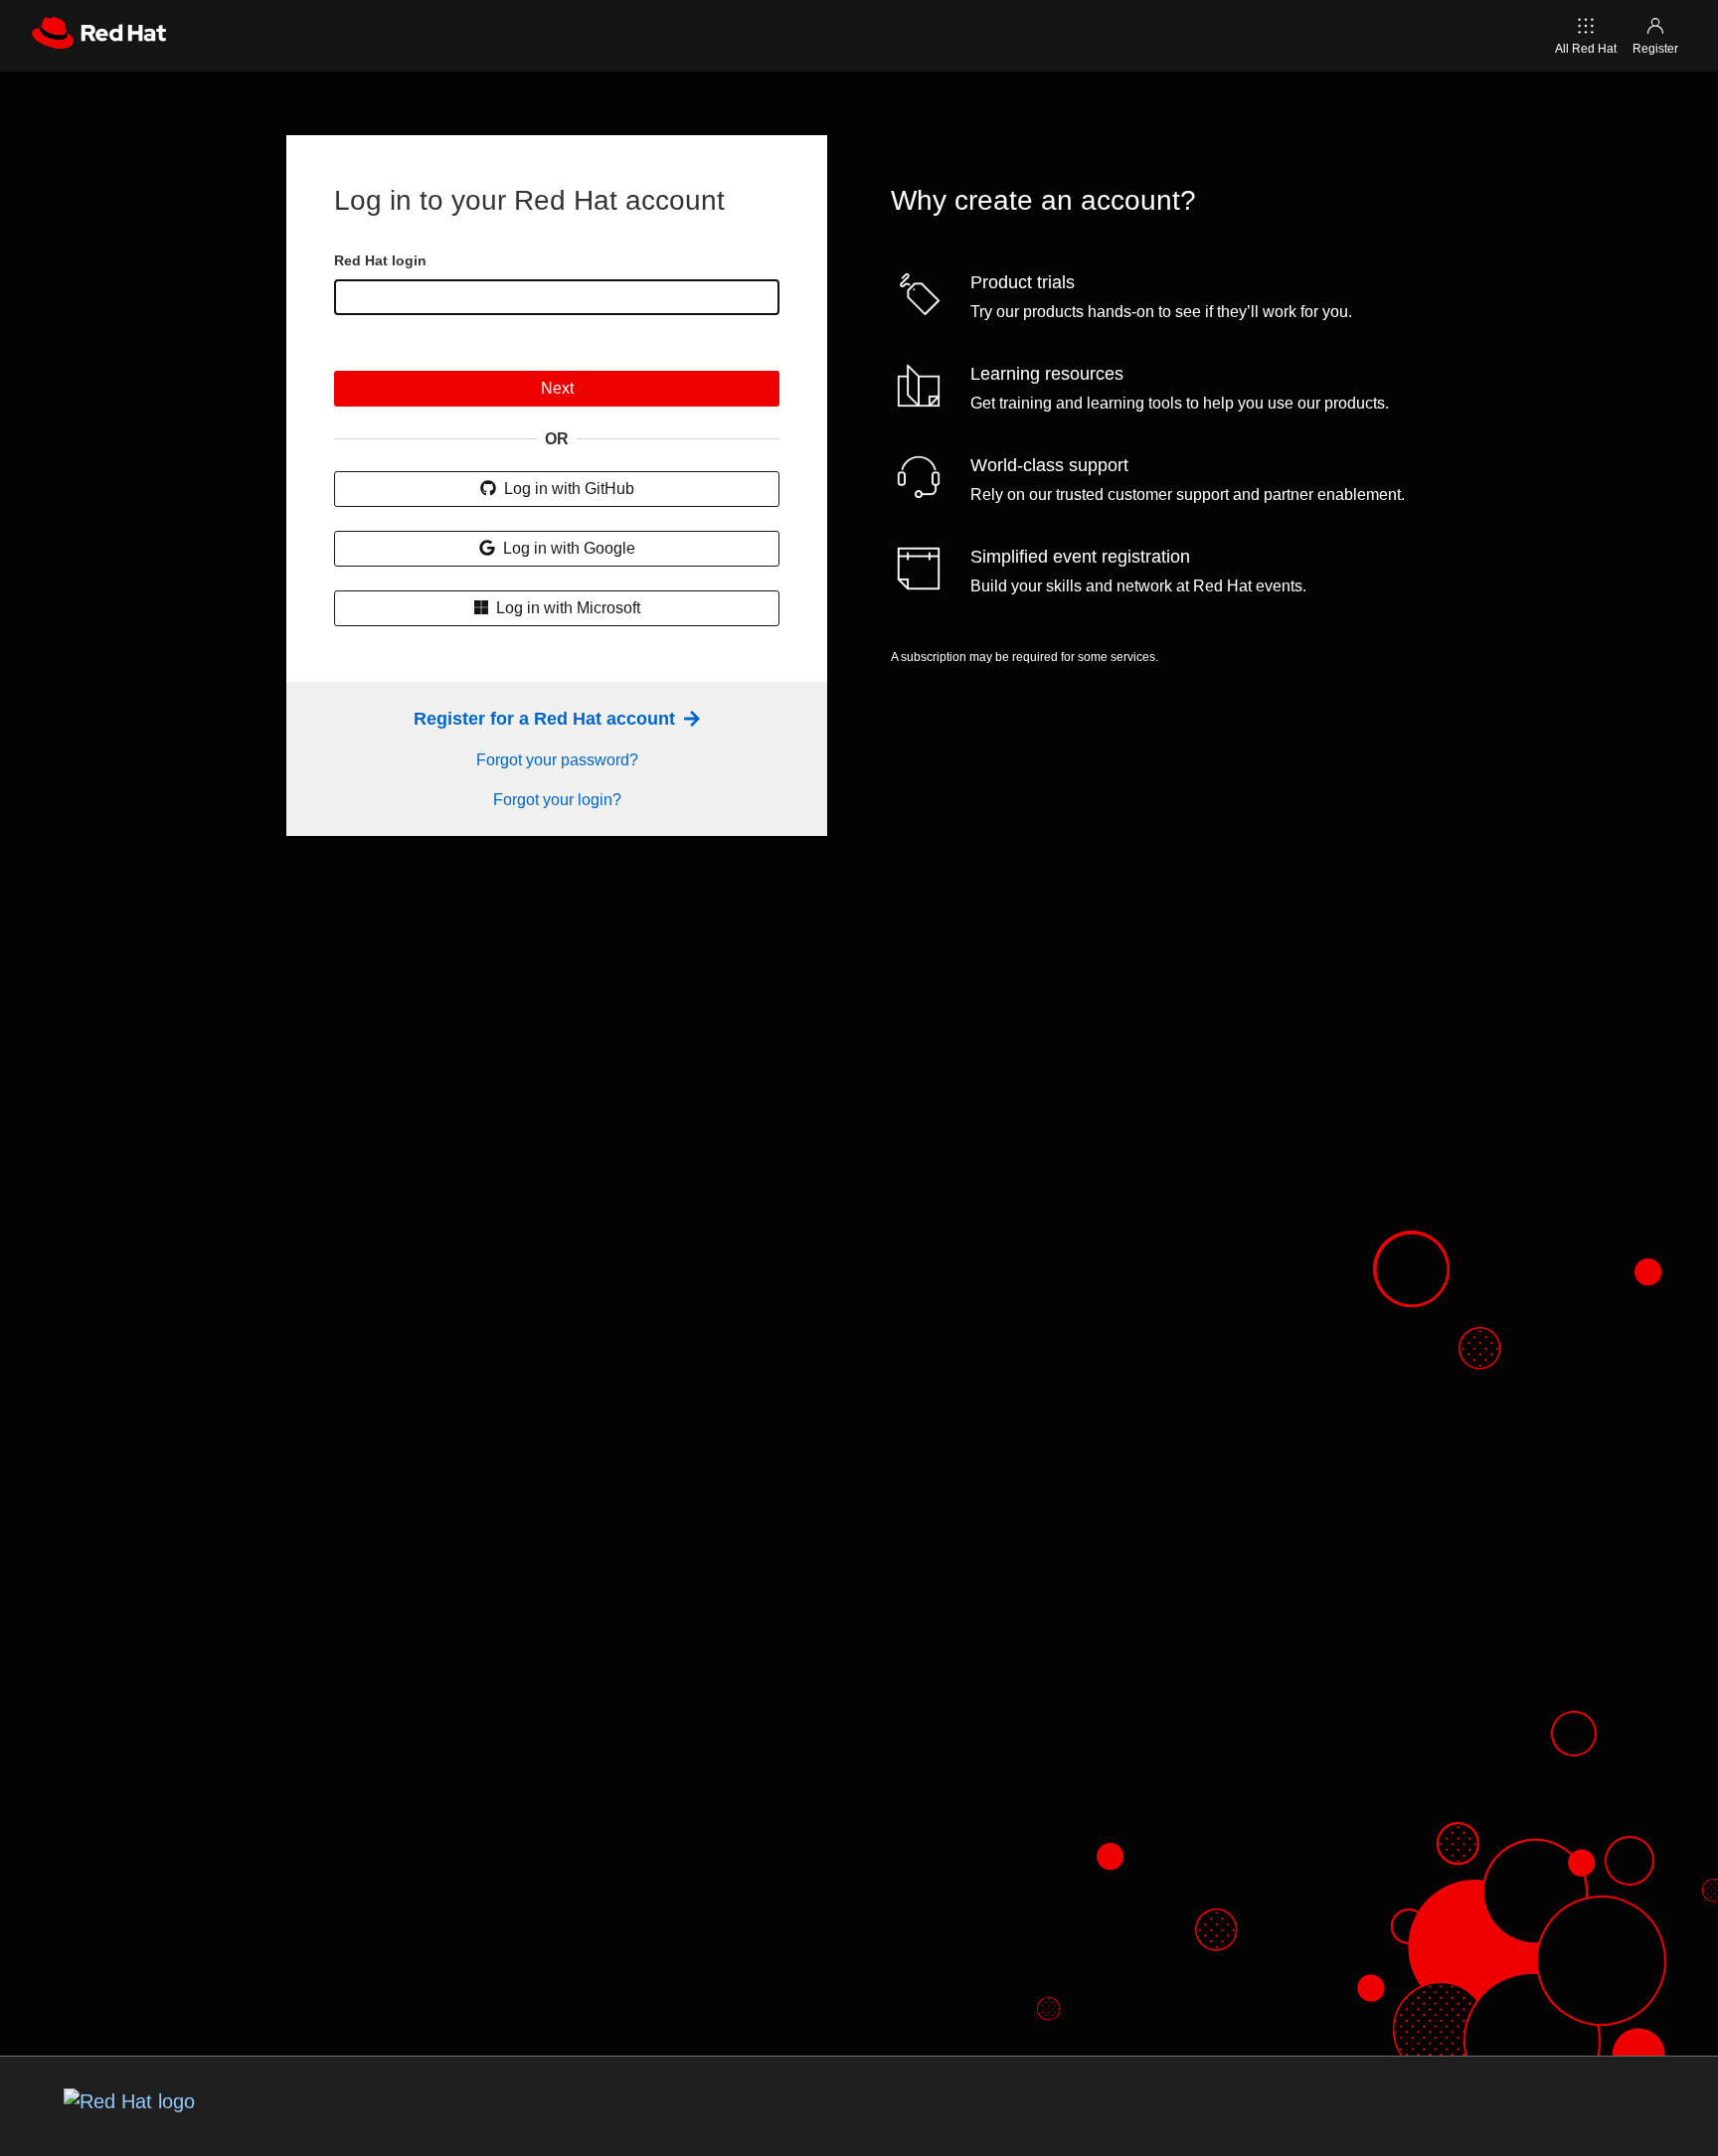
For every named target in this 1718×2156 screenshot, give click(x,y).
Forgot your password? (557, 760)
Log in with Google (567, 548)
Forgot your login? (557, 800)
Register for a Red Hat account (547, 719)
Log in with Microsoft (566, 608)
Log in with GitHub (567, 489)
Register (1655, 49)
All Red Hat (1586, 49)
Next (557, 388)
